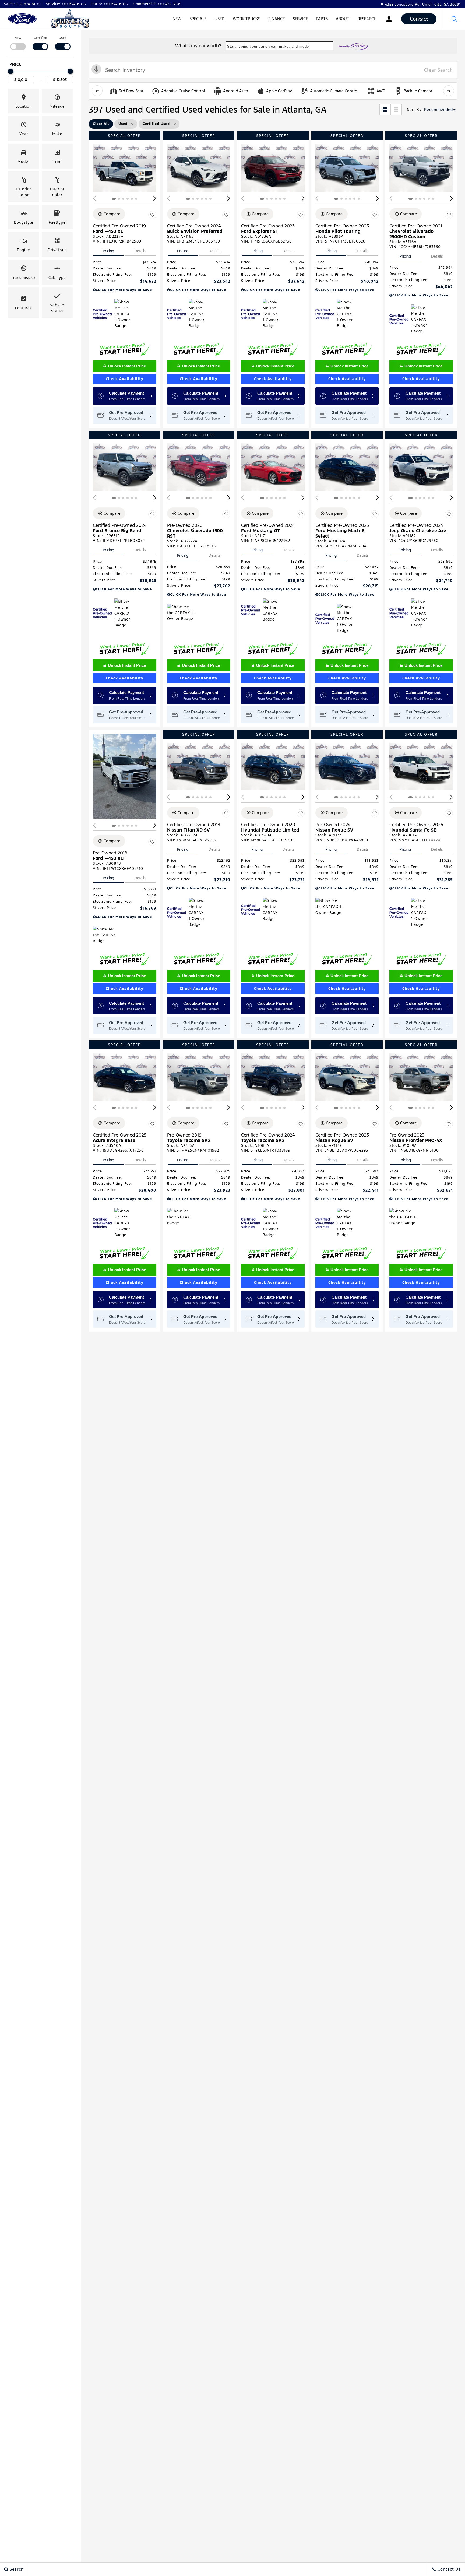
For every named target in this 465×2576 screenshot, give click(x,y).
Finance (276, 19)
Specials (198, 19)
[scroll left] (97, 91)
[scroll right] (449, 91)
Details (140, 251)
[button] (454, 19)
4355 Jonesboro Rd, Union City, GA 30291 (423, 5)
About (343, 19)
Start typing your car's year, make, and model (269, 46)
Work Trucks (246, 19)
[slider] (10, 71)
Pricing (108, 251)
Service (300, 19)
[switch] (18, 43)
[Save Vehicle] (152, 215)
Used (220, 19)
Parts (322, 19)
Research (367, 20)
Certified (40, 38)
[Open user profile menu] (389, 19)
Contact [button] (419, 19)
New (177, 19)
